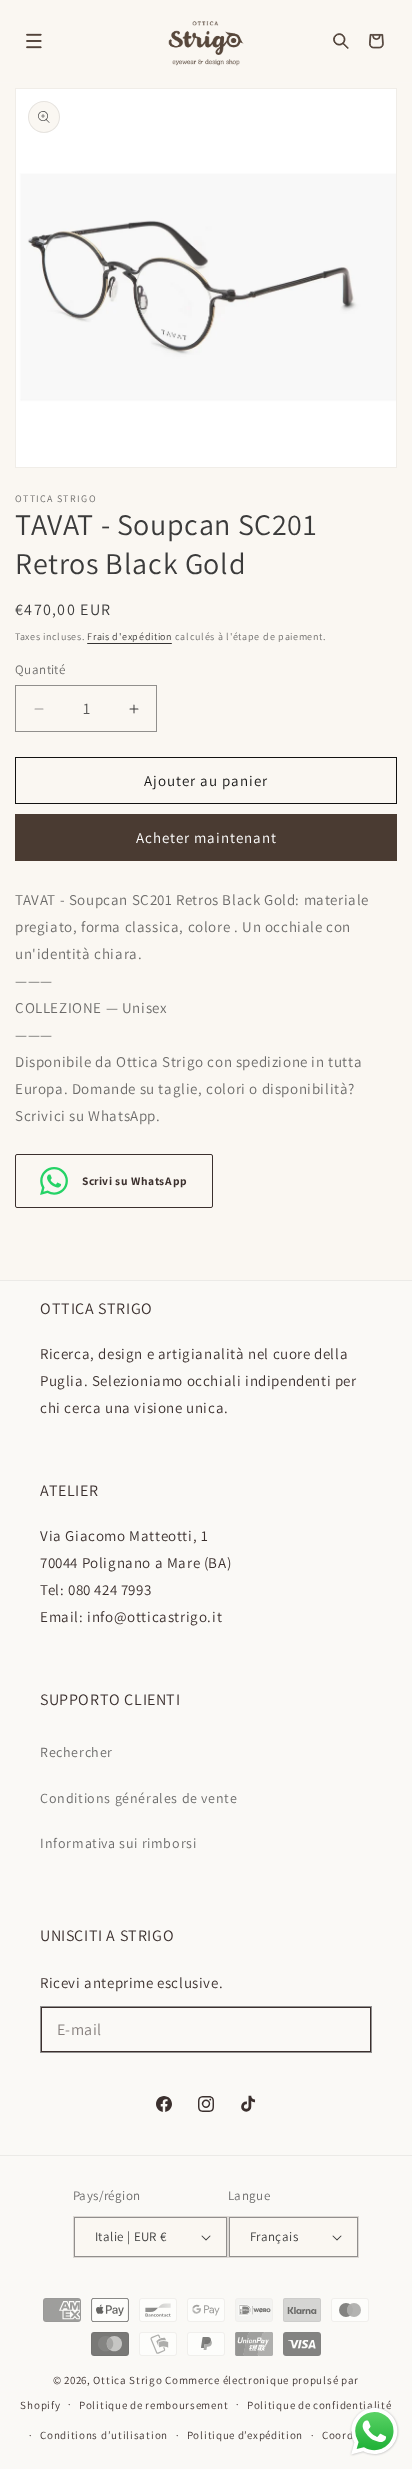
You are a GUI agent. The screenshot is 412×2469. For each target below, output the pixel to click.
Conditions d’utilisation (104, 2435)
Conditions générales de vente (138, 1798)
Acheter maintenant (206, 837)
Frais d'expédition (129, 636)
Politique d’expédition (245, 2435)
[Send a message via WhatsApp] (374, 2431)
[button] (34, 41)
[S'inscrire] (349, 2029)
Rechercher (76, 1752)
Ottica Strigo (127, 2380)
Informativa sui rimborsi (118, 1843)
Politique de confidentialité (319, 2405)
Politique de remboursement (153, 2405)
